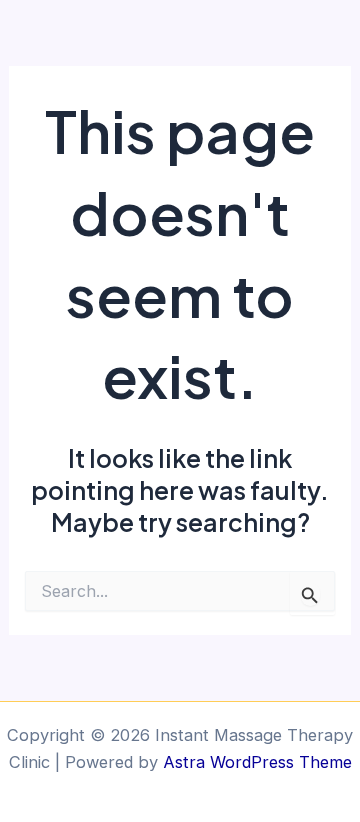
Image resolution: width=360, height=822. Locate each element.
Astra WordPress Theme (257, 762)
